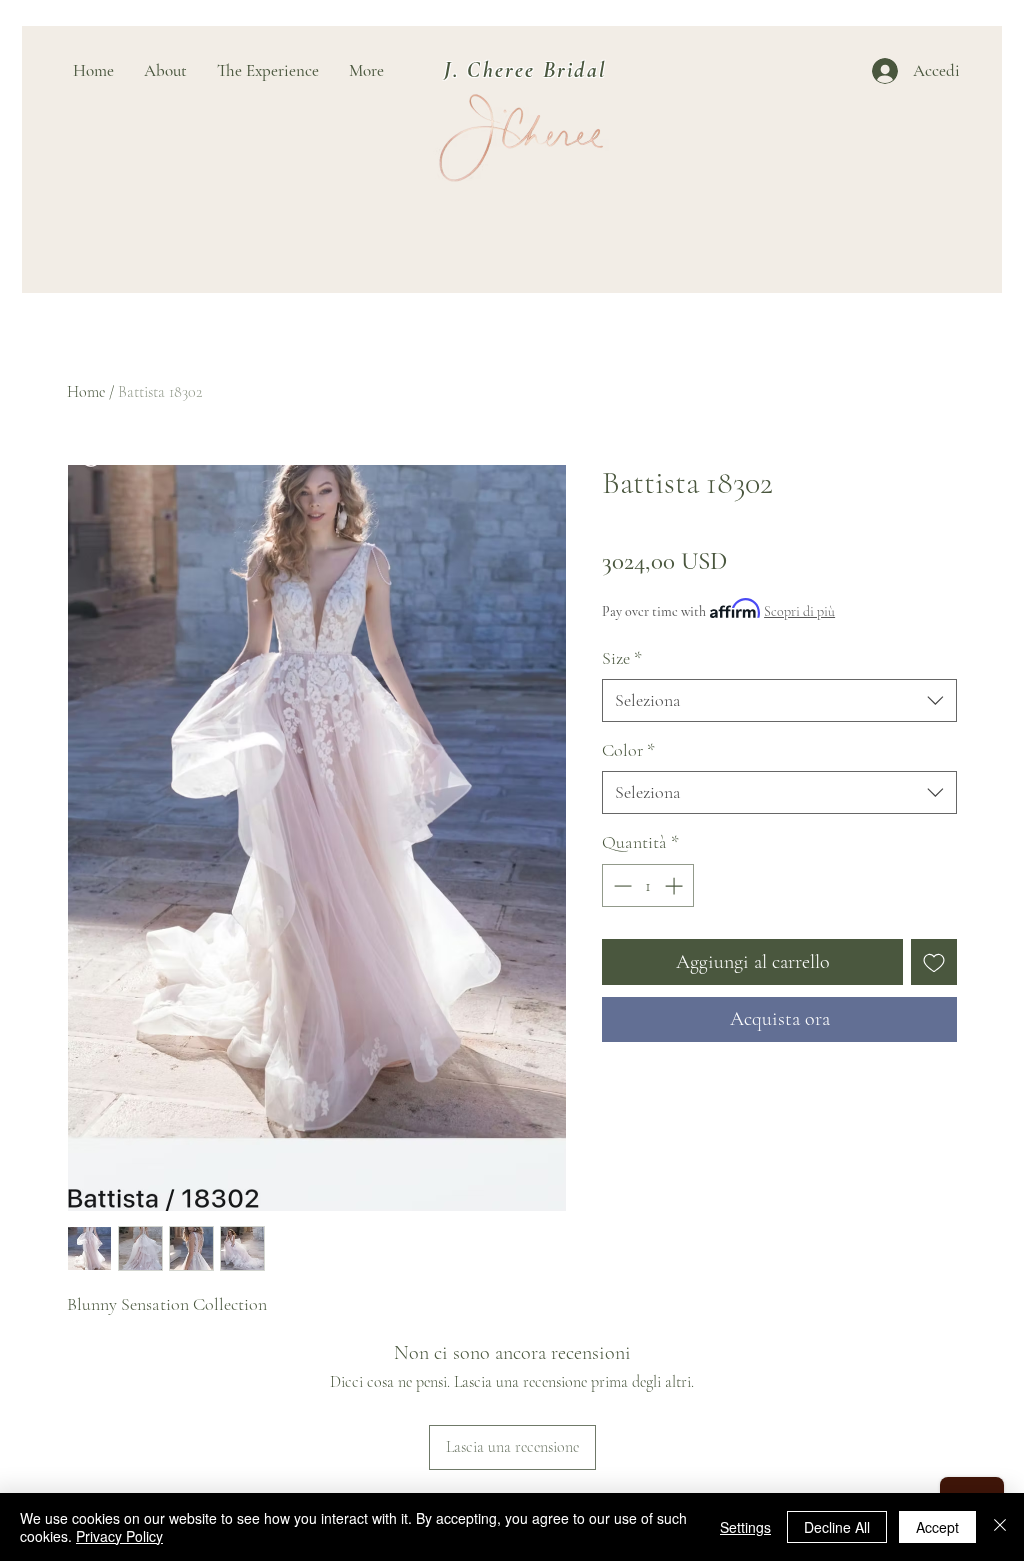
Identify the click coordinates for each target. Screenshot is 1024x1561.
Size (622, 658)
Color (628, 750)
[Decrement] (620, 885)
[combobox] (779, 700)
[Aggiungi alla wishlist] (934, 962)
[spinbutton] (648, 885)
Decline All (837, 1527)
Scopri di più (799, 611)
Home (86, 392)
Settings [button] (745, 1527)
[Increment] (675, 885)
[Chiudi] (1000, 1527)
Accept (937, 1527)
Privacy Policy (119, 1536)
